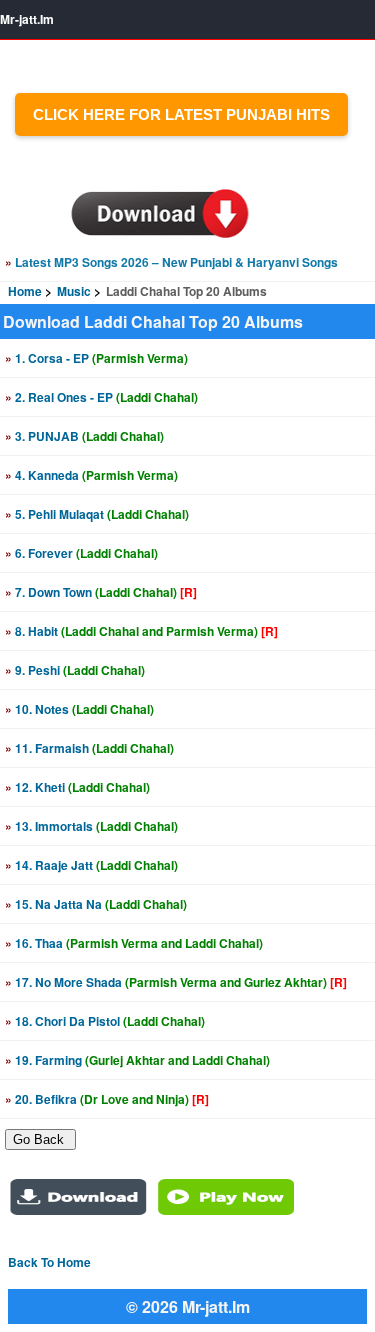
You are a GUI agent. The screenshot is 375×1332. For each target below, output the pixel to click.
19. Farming (137, 1060)
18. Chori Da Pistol (105, 1021)
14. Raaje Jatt (91, 865)
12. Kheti (77, 787)
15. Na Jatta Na (96, 904)
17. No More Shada (176, 982)
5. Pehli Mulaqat (97, 514)
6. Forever (81, 553)
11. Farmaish (89, 748)
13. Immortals (91, 826)
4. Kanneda (91, 475)
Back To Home (49, 1262)
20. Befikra (107, 1099)
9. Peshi (75, 670)
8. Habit (141, 631)
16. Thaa (134, 943)
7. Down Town (101, 592)
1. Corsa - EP (96, 358)
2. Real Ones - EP (101, 397)
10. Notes (79, 709)
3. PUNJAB (84, 436)
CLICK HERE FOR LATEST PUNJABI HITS (181, 114)
